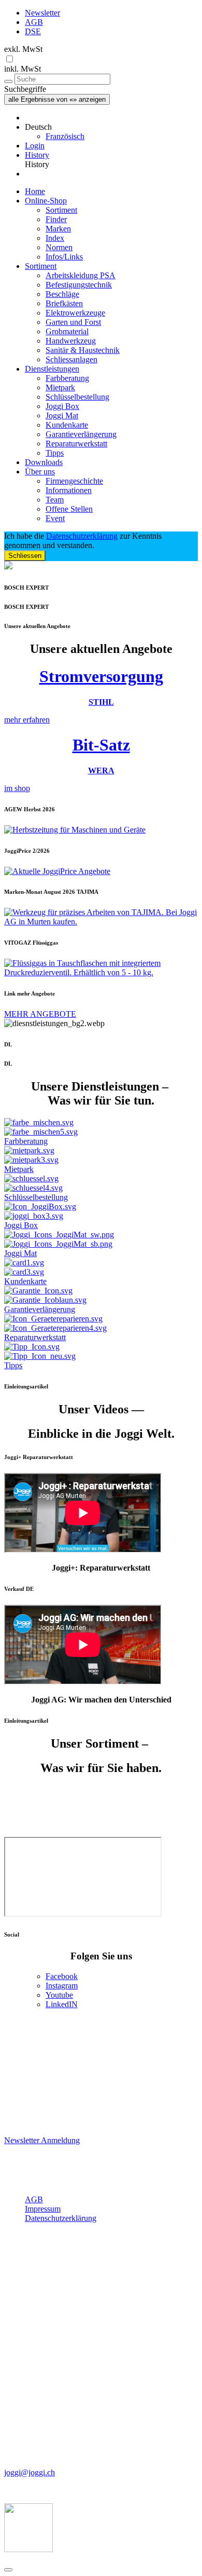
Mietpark (60, 387)
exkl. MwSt (23, 49)
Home (35, 191)
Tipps (55, 453)
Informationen (69, 490)
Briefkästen (64, 303)
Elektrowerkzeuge (75, 313)
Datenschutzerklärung (82, 536)
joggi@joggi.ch (30, 2472)
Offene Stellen (69, 509)
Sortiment (61, 210)
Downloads (44, 462)
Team (55, 500)
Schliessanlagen (71, 359)
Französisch (65, 136)
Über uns (40, 472)
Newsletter (42, 13)
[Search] (8, 81)
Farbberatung (67, 378)
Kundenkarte (67, 425)
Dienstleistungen (52, 369)
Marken (58, 229)
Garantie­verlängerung (81, 434)
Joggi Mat (62, 415)
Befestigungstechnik (79, 285)
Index (55, 238)
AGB (34, 22)
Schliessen (25, 556)
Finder (56, 219)
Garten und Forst (73, 322)
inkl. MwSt (23, 69)
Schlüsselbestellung (77, 397)
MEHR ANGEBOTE (40, 1014)
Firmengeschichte (74, 481)
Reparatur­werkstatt (76, 444)
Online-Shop (46, 201)
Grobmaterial (67, 331)
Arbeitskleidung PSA (81, 275)
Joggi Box (62, 406)
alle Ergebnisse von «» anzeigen (57, 99)
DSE (33, 31)
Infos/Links (64, 257)
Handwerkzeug (71, 341)
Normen (59, 247)
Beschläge (62, 294)
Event (55, 518)
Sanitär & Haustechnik (83, 350)
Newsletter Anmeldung (42, 2140)
